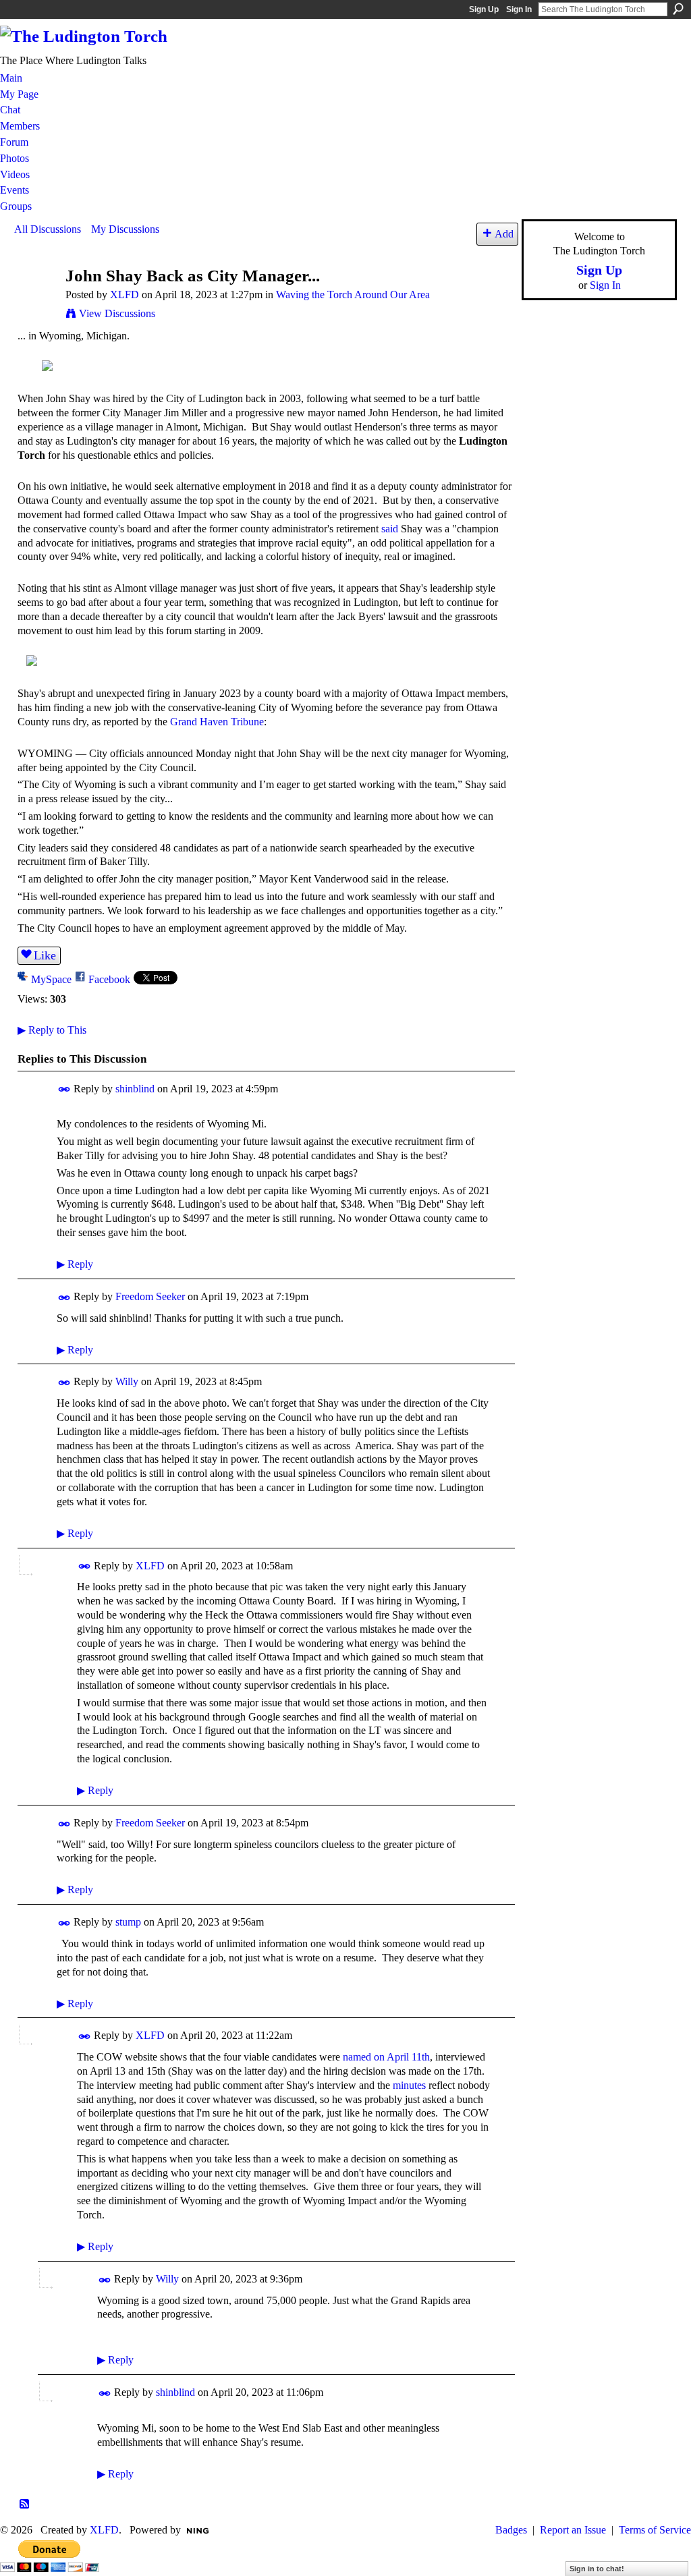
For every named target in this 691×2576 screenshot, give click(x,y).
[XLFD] (36, 301)
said (390, 529)
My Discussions (125, 229)
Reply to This (52, 1030)
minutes (409, 2085)
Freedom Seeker (150, 1296)
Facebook (109, 979)
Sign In (519, 9)
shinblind (135, 1089)
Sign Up (484, 9)
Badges (511, 2530)
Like (45, 955)
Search (678, 9)
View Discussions (117, 313)
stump (128, 1922)
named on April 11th (386, 2057)
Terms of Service (655, 2530)
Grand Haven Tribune (217, 722)
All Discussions (48, 229)
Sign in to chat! (597, 2569)
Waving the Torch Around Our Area (353, 295)
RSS (25, 2504)
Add (504, 234)
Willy (127, 1381)
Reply (75, 1264)
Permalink (64, 1089)
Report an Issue (573, 2530)
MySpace (51, 979)
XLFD (125, 295)
